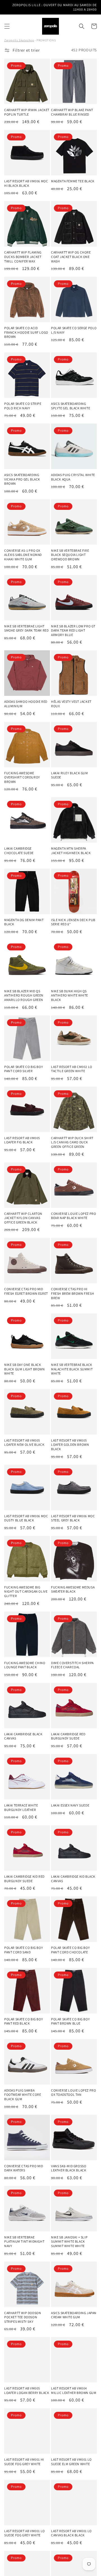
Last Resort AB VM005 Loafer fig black (22, 1140)
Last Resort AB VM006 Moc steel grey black (73, 1518)
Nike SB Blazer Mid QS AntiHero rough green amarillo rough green (24, 995)
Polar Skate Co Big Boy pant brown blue (70, 2021)
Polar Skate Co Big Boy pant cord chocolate (70, 1950)
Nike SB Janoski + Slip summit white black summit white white (69, 2242)
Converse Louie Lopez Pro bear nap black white (74, 1216)
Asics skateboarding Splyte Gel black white (71, 406)
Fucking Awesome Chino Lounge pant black (25, 1665)
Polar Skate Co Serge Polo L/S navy (74, 330)
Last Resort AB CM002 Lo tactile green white (72, 1069)
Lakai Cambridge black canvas (23, 1736)
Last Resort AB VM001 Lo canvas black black (71, 2533)
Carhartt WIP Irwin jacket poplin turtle (27, 112)
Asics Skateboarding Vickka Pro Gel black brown (22, 479)
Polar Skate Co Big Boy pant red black (24, 2021)
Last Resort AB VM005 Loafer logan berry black (27, 2390)
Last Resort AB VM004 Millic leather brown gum (74, 2390)
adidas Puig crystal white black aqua (73, 477)
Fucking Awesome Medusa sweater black (73, 1589)
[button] (7, 26)
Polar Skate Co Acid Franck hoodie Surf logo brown (26, 332)
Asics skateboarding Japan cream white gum (74, 2315)
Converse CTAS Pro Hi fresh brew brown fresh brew (73, 1293)
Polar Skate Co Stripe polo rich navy (23, 406)
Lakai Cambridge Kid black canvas (73, 1879)
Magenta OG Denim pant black (24, 922)
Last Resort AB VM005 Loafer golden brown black (70, 1445)
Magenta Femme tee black (73, 181)
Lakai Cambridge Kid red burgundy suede (24, 1879)
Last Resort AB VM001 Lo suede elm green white (71, 2462)
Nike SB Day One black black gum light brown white (25, 1369)
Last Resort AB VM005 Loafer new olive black (24, 1443)
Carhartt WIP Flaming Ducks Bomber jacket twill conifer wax (23, 257)
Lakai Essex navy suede (70, 1805)
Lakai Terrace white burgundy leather (21, 1807)
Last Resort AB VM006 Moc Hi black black (26, 183)
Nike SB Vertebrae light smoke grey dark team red (26, 628)
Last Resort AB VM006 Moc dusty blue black (26, 1518)
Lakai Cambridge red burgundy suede (68, 1736)
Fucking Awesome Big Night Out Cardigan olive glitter (26, 1592)
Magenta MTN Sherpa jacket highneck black (71, 851)
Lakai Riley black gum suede (70, 775)
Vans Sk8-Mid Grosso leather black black (69, 2168)
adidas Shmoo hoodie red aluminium (26, 704)
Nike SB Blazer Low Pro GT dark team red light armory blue (73, 630)
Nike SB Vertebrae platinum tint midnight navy (24, 2242)
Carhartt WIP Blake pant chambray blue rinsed (72, 112)
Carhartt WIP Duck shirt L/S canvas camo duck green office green (72, 1142)
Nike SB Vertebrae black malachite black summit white (72, 1369)
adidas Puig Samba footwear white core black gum (23, 2095)
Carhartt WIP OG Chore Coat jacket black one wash (71, 257)
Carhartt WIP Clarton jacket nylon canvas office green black (23, 1218)
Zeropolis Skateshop (19, 40)
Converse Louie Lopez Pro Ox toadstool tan (74, 2093)
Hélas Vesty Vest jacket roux (71, 704)
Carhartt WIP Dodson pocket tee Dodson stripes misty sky (23, 2317)
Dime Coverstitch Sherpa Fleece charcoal (72, 1665)
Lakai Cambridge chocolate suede (19, 851)
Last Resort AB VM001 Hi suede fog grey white (24, 2462)
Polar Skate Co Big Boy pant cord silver (24, 1069)
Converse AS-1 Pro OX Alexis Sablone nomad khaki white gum (23, 555)
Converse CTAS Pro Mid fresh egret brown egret (26, 1291)
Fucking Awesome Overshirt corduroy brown (22, 777)
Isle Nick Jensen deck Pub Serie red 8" (73, 922)
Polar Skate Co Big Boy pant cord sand (24, 1950)
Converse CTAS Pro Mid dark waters (24, 2168)
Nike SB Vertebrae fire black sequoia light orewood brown (70, 555)
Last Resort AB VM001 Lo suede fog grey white (25, 2533)
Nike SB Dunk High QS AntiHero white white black (70, 995)
